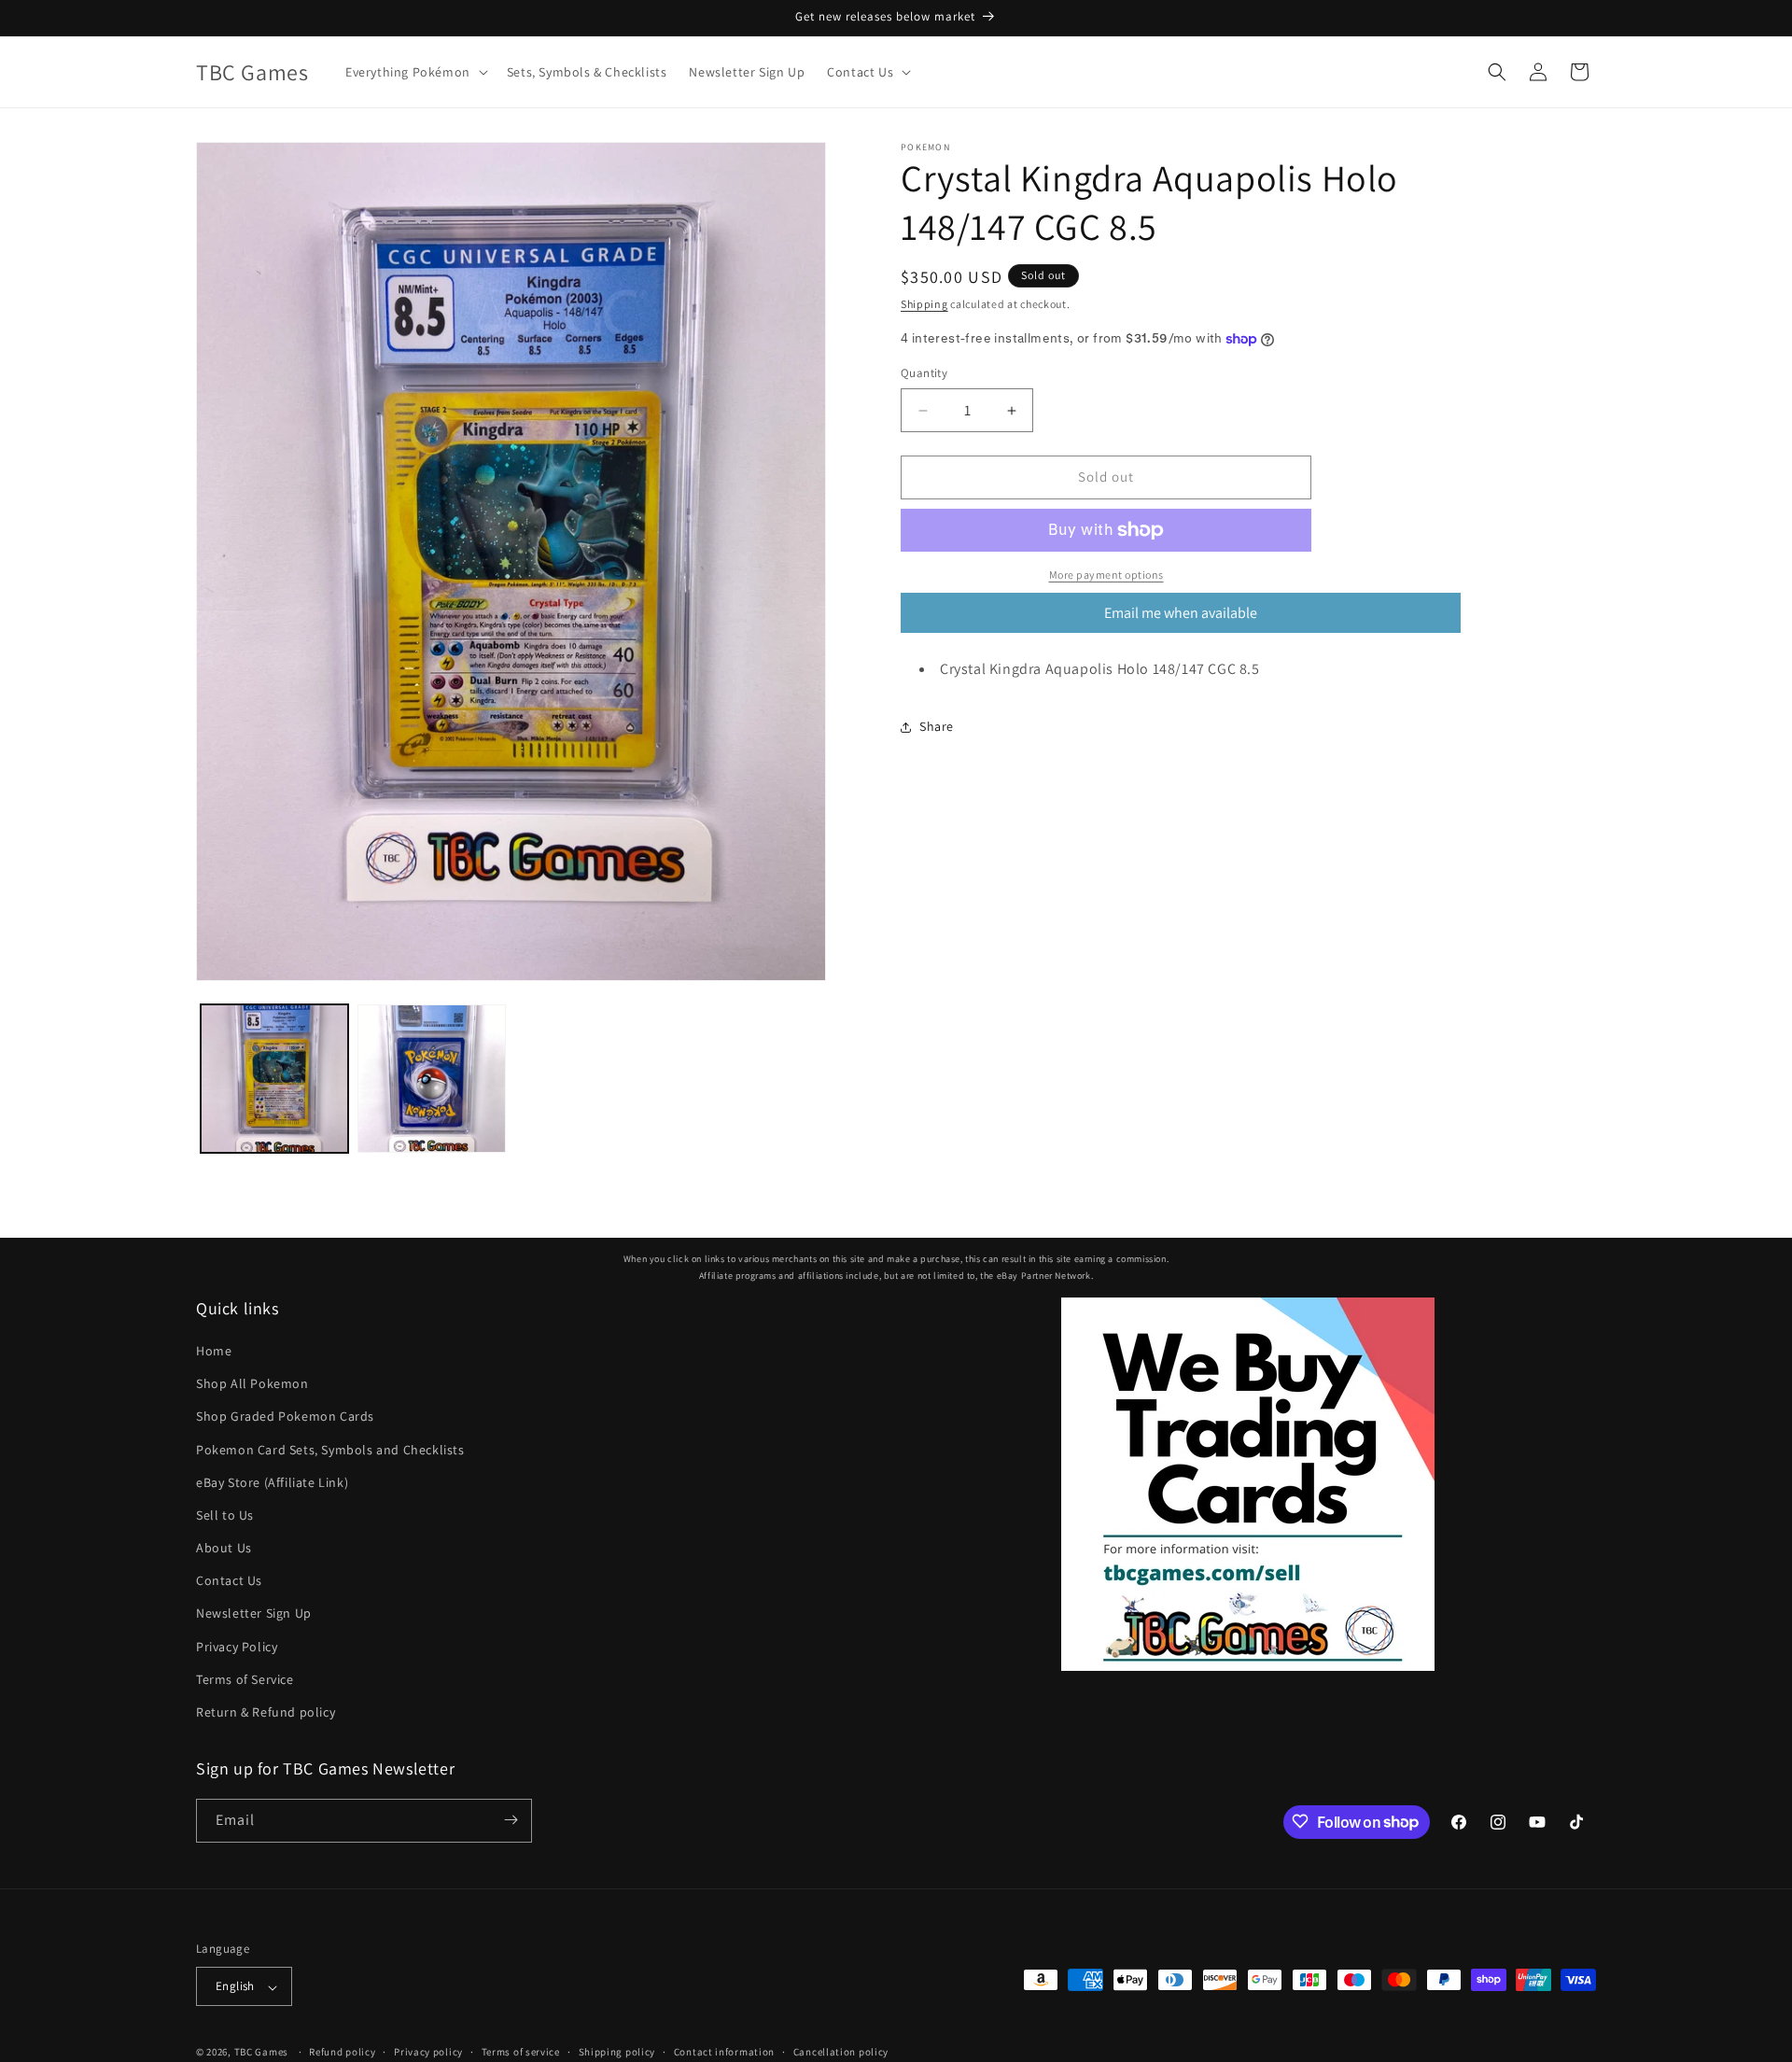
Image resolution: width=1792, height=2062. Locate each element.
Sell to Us (225, 1515)
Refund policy (342, 2052)
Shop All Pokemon (252, 1384)
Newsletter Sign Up (254, 1614)
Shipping (924, 304)
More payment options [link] (1106, 575)
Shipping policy (617, 2052)
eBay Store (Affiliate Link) (272, 1482)
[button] (415, 72)
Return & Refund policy (266, 1713)
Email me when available (1181, 613)
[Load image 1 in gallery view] (274, 1078)
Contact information (724, 2052)
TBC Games (261, 2053)
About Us (224, 1549)
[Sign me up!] (511, 1820)
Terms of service (521, 2052)
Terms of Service (245, 1679)
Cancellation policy (841, 2052)
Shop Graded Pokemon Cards (285, 1417)
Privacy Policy (237, 1647)
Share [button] (937, 726)
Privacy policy (428, 2052)
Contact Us (229, 1581)
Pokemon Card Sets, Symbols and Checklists (330, 1450)
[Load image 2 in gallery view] (431, 1078)
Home (214, 1351)
